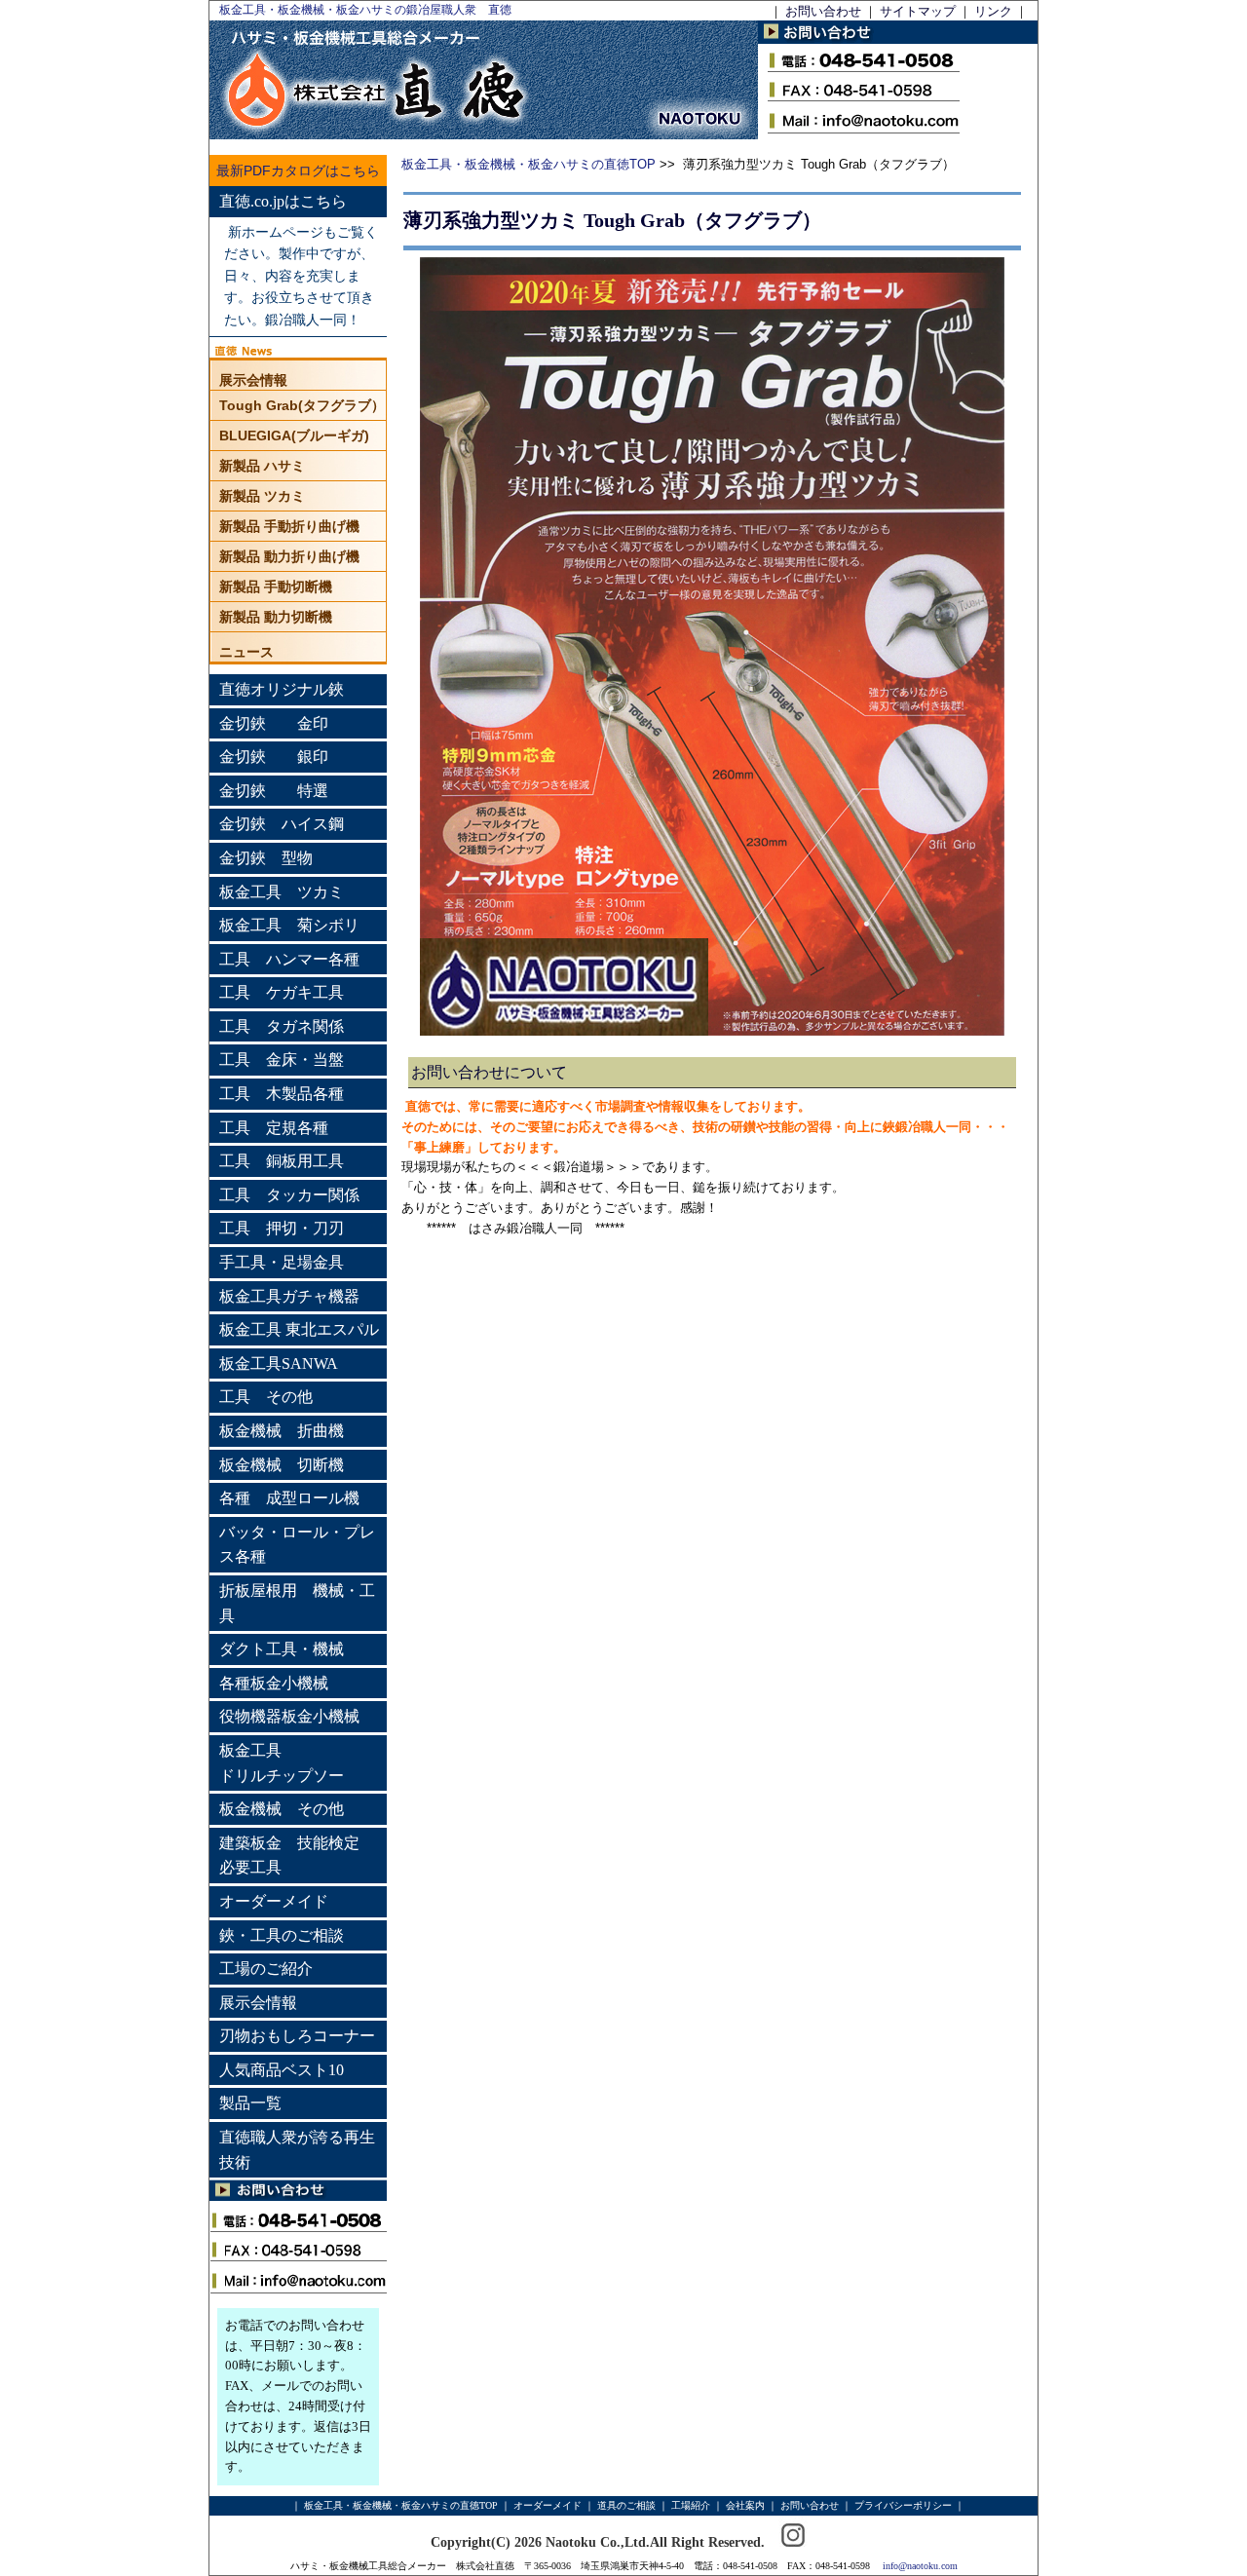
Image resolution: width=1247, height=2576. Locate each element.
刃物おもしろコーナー (297, 2036)
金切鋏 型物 (266, 858)
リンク (993, 11)
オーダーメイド (274, 1901)
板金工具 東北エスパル (299, 1329)
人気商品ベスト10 (282, 2070)
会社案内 (745, 2505)
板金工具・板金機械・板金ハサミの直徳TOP (529, 164)
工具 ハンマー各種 (289, 959)
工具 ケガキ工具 (282, 992)
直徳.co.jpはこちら (283, 201)
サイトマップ (918, 11)
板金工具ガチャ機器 (289, 1296)
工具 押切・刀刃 (282, 1228)
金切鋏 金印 (274, 723)
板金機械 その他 (282, 1809)
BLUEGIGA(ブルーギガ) (294, 436)
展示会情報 (253, 380)
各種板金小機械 (274, 1683)
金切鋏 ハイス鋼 (282, 824)
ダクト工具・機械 (282, 1649)
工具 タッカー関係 (289, 1195)
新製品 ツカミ (262, 496)
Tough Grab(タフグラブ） (302, 405)
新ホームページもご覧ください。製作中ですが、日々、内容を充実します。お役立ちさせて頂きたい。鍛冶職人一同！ (301, 276)
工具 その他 (266, 1397)
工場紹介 (691, 2505)
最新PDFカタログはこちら (298, 170)
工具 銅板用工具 (282, 1161)
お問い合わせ (823, 11)
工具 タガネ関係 (282, 1026)
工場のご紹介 (266, 1969)
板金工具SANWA (279, 1364)
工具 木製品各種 (282, 1094)
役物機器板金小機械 (289, 1716)
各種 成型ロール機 (289, 1498)
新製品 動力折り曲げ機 (289, 556)
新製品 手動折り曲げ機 (289, 526)
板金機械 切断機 (282, 1465)
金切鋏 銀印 (274, 757)
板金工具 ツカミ (282, 892)
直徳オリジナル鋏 (282, 689)
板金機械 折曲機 (282, 1431)
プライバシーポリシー (903, 2505)
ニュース (246, 652)
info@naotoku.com (920, 2566)
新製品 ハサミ (262, 466)
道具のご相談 (626, 2505)
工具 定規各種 (274, 1128)
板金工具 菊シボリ (289, 925)
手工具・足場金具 (282, 1262)
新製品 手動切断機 (276, 587)
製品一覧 (250, 2103)
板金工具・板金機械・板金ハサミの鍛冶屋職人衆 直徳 (365, 10)
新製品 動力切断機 (276, 617)
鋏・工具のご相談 (282, 1935)
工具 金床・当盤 (282, 1060)
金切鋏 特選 (274, 791)
